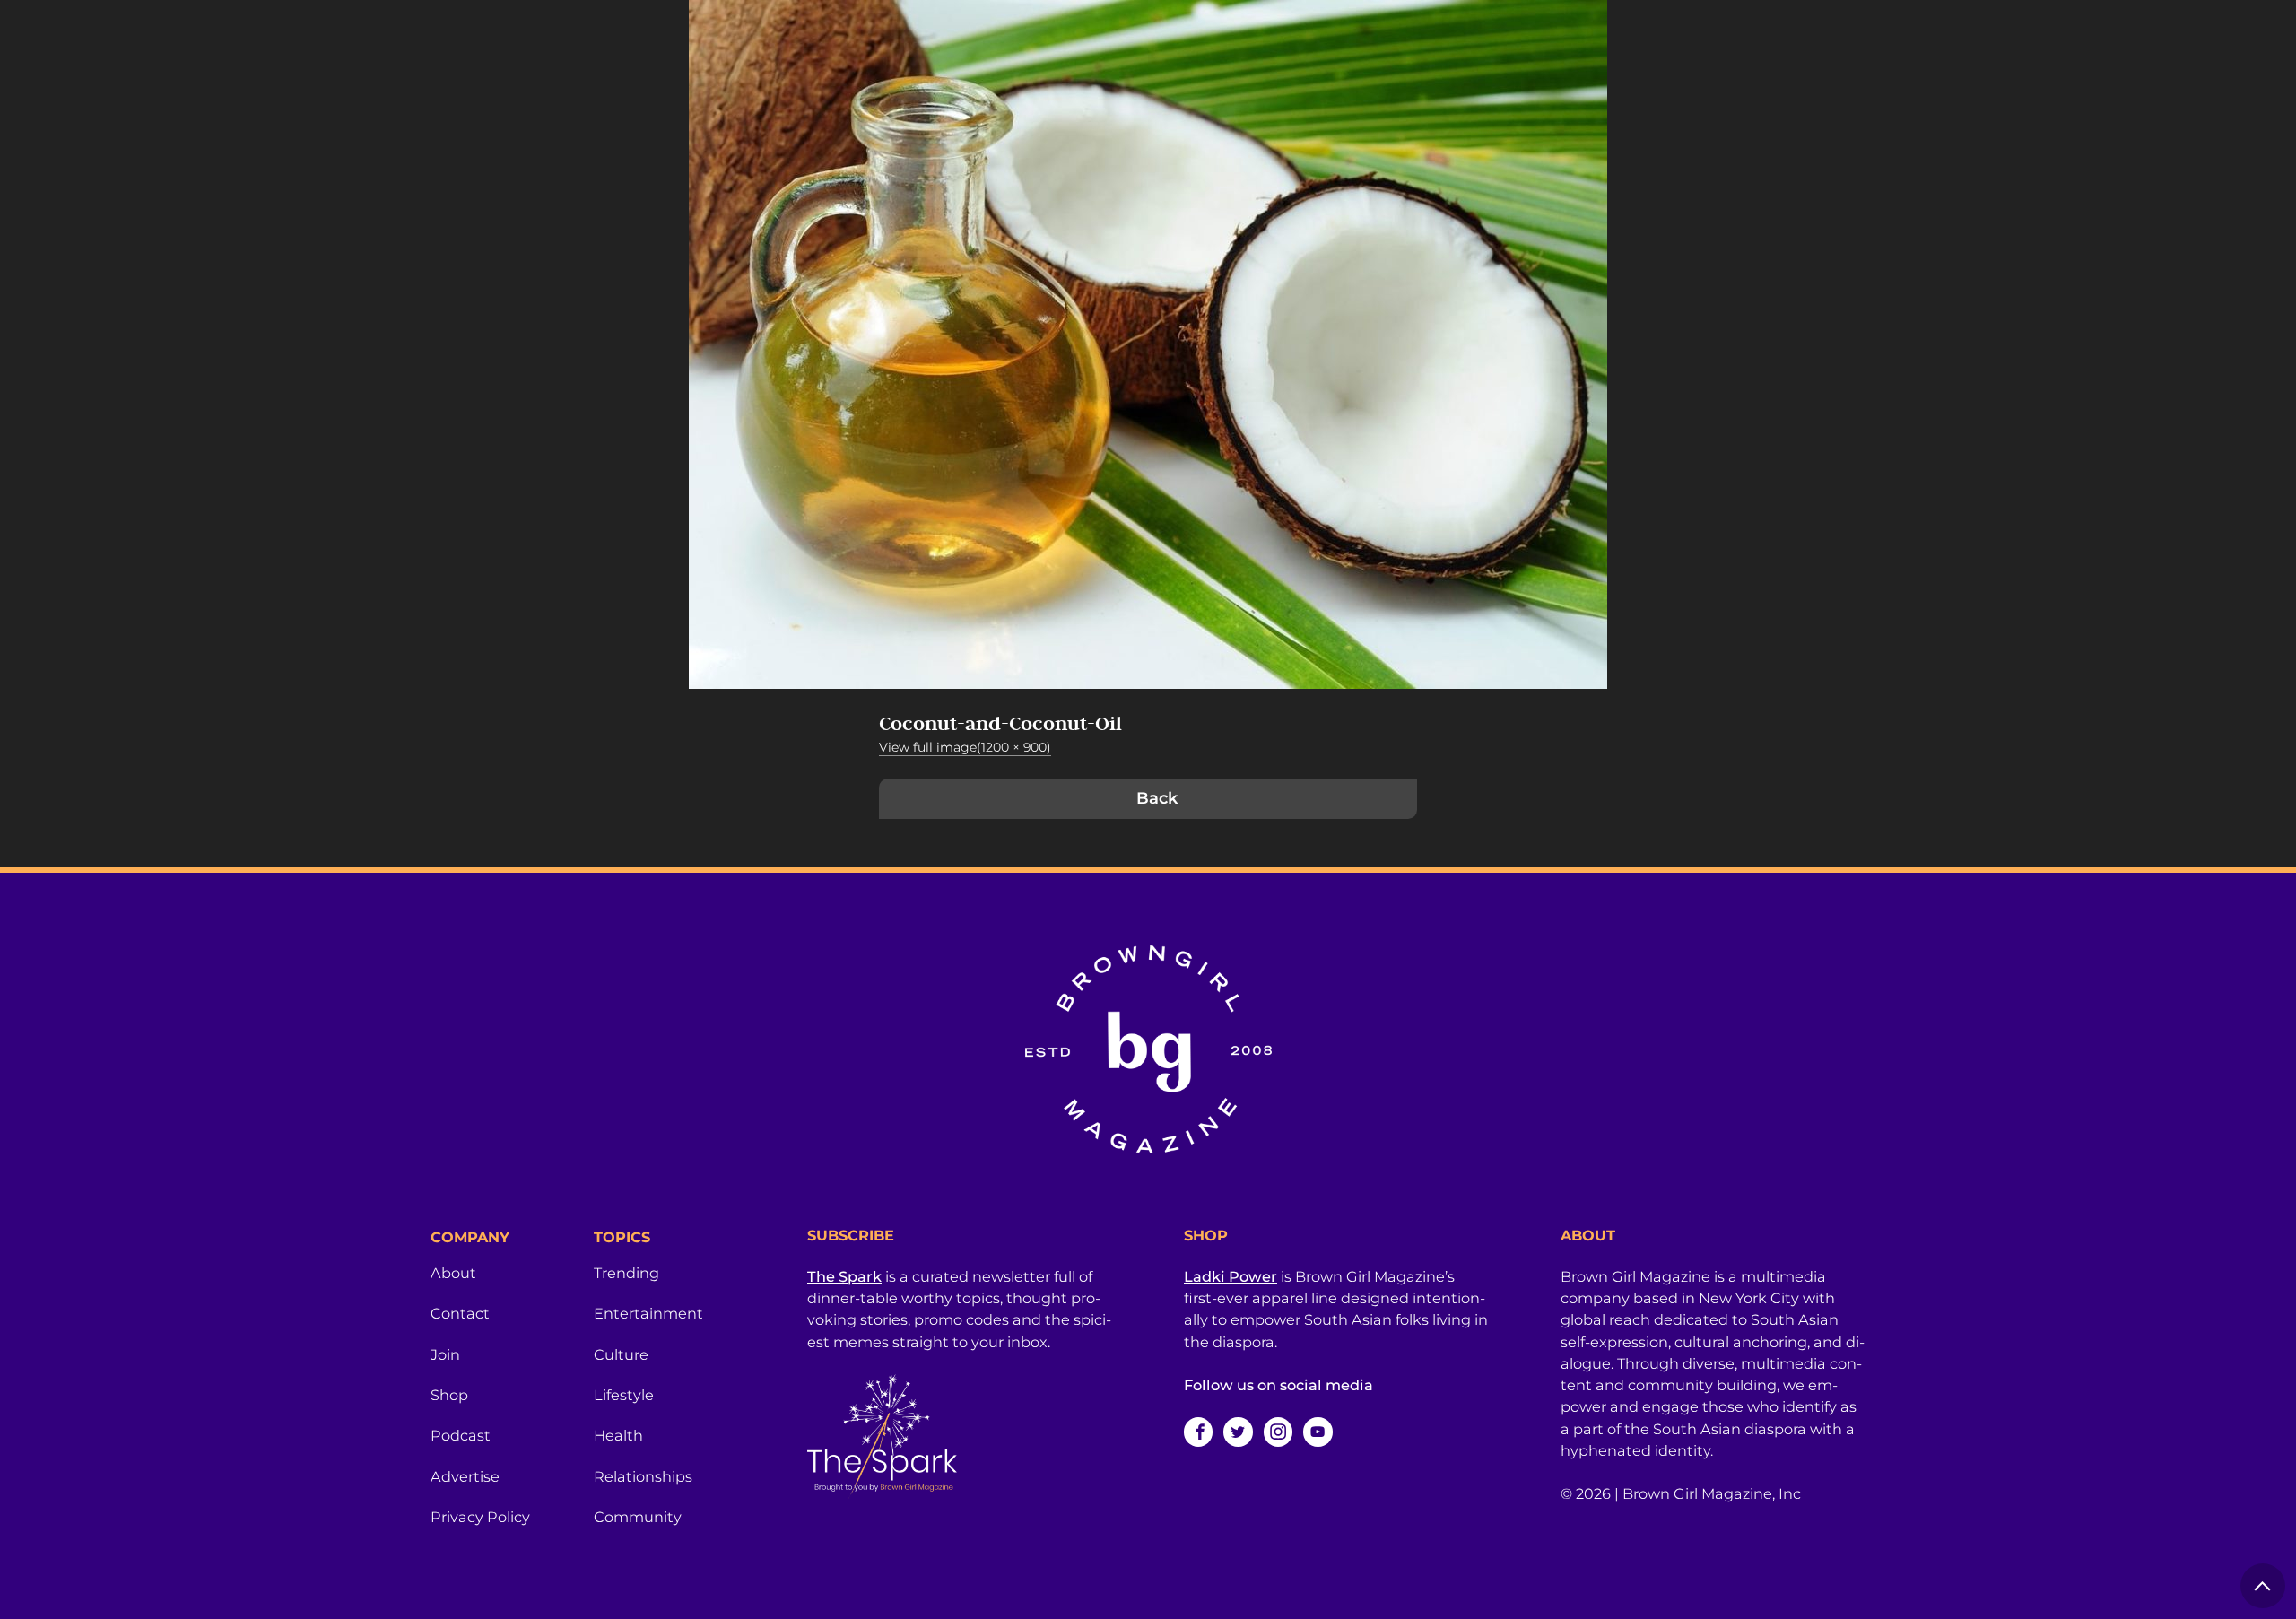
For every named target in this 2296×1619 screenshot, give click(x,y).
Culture (621, 1354)
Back (1157, 798)
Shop (449, 1395)
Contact (460, 1313)
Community (638, 1517)
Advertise (465, 1476)
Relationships (643, 1476)
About (453, 1273)
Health (618, 1435)
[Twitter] (1238, 1432)
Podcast (461, 1435)
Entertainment (648, 1313)
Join (445, 1354)
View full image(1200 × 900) (965, 747)
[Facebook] (1198, 1432)
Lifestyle (624, 1395)
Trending (626, 1273)
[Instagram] (1278, 1432)
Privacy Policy (480, 1517)
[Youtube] (1318, 1432)
